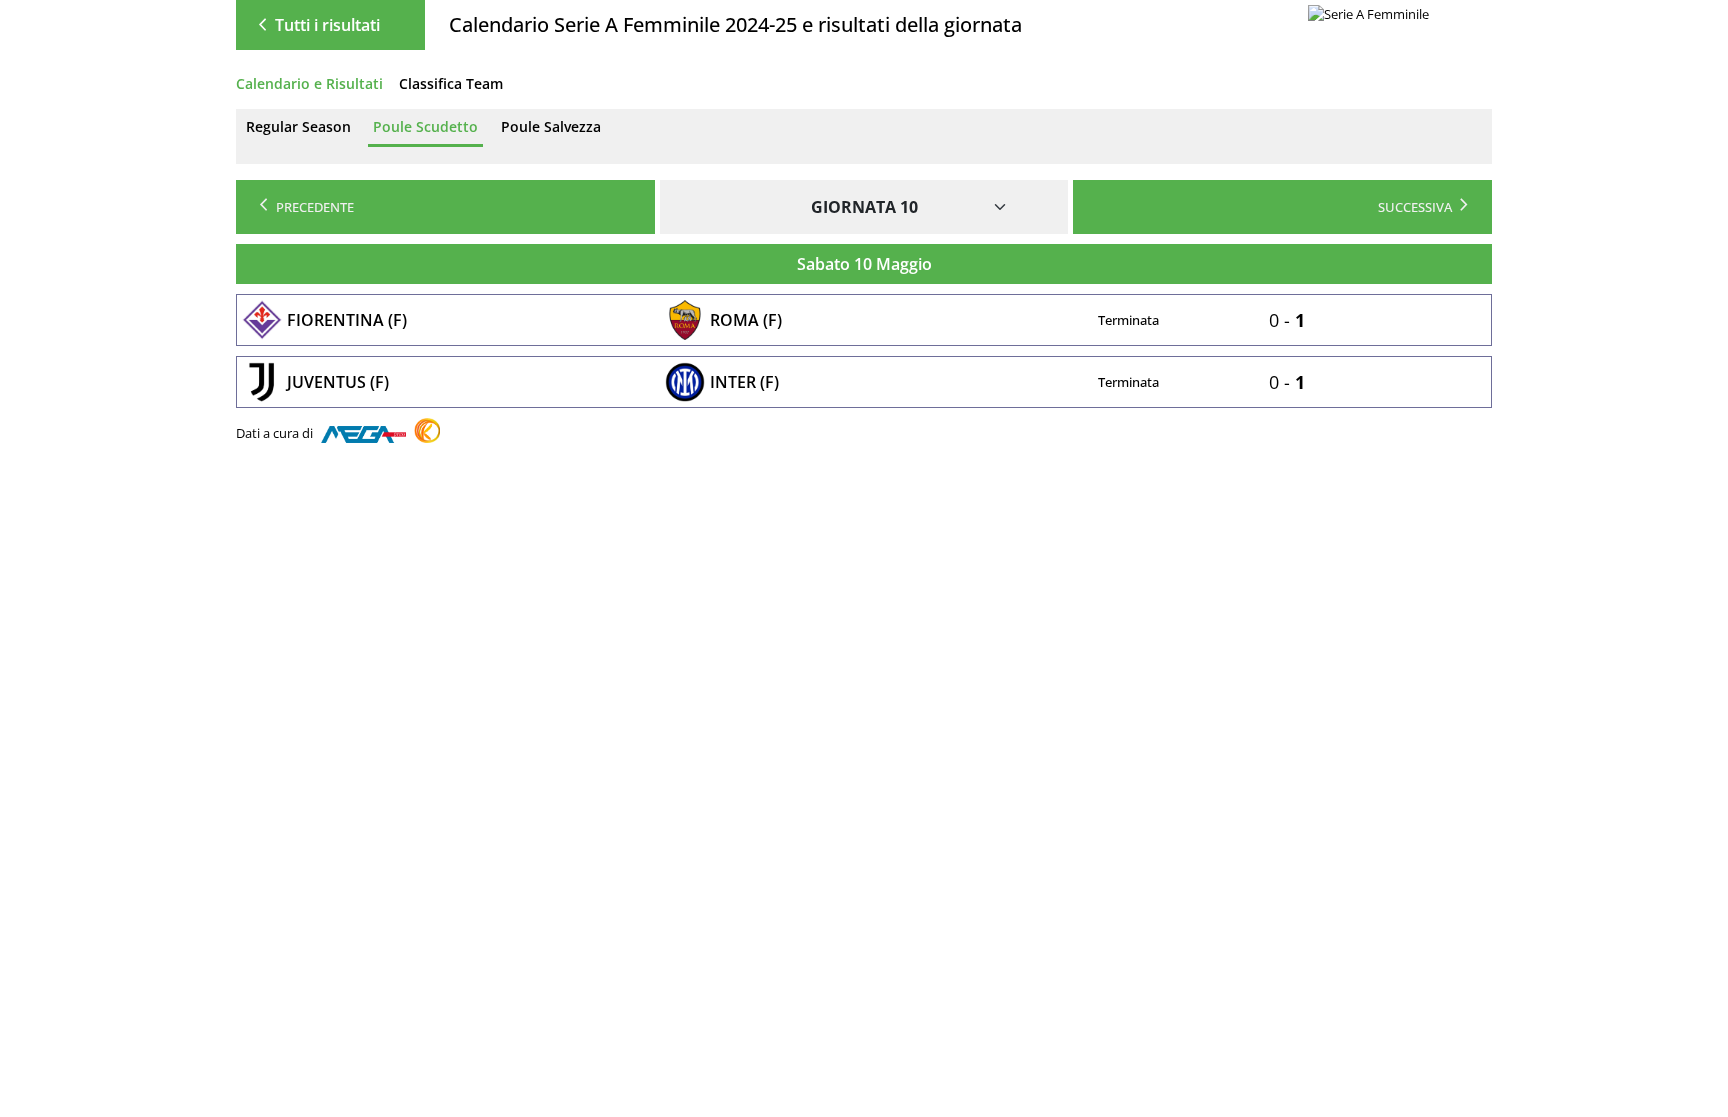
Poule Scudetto (425, 126)
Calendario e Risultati (309, 83)
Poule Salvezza (551, 126)
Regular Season (298, 126)
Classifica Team (451, 83)
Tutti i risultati (315, 25)
